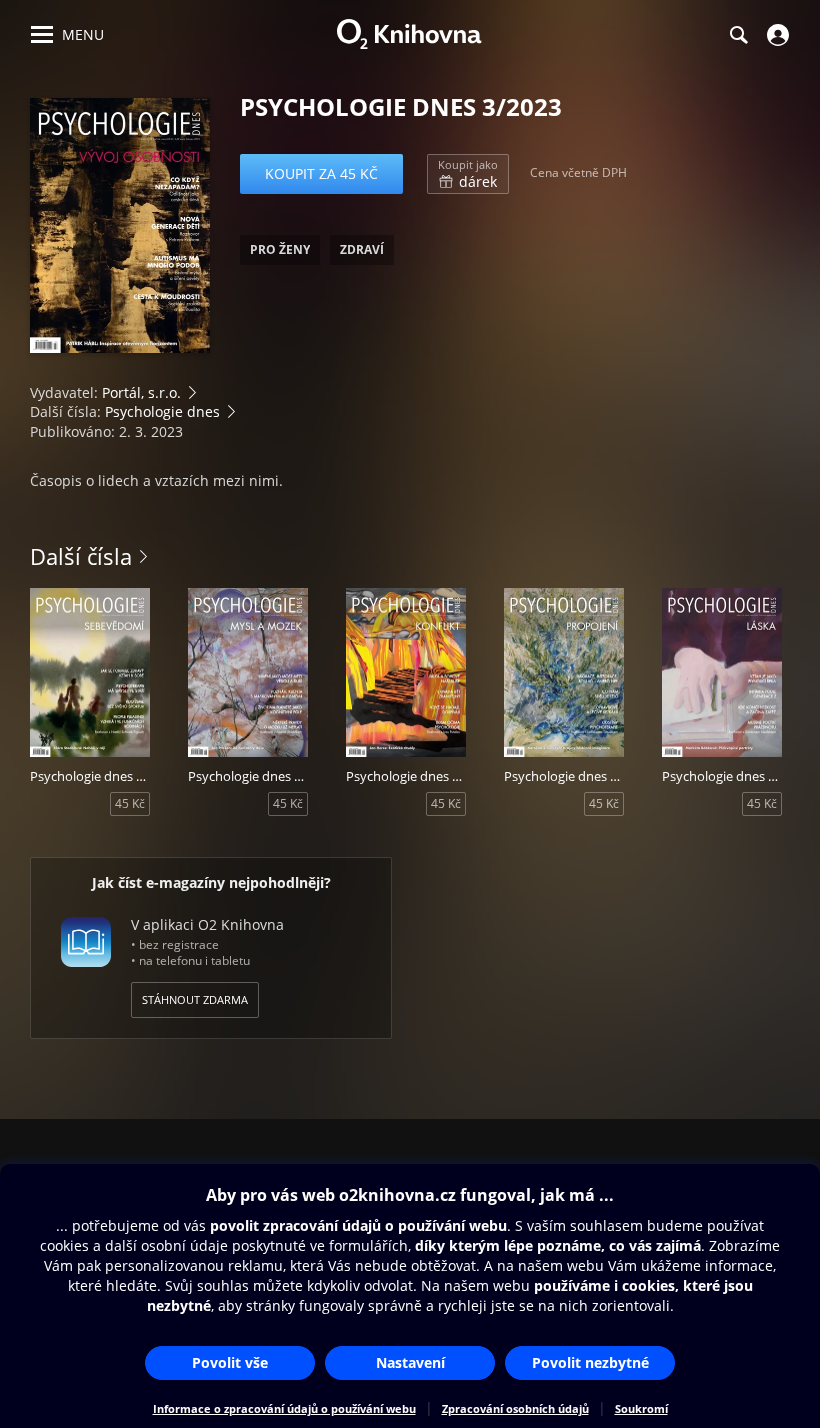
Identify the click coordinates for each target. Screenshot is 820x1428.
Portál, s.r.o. (141, 392)
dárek (468, 174)
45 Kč (130, 803)
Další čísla (81, 556)
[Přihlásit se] (775, 35)
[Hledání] (738, 35)
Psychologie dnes (162, 411)
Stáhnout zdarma (195, 999)
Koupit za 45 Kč (321, 173)
